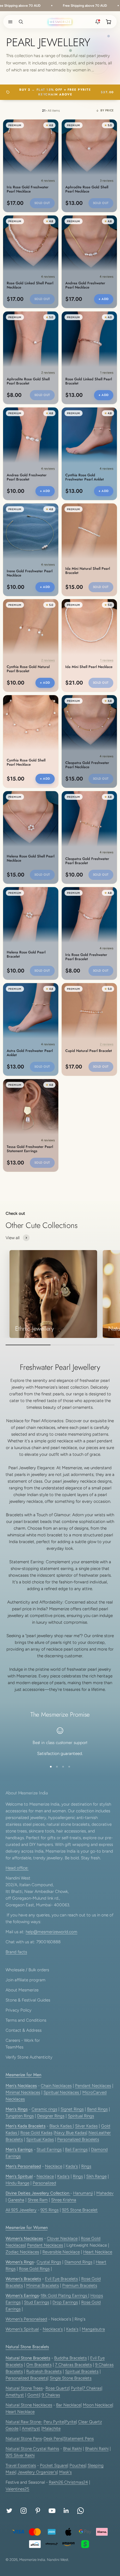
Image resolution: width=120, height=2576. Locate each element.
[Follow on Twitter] (9, 2511)
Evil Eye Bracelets (61, 2279)
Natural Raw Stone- (24, 2422)
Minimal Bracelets (43, 2286)
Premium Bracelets (80, 2286)
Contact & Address (24, 2030)
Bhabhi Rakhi (97, 2449)
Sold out (42, 203)
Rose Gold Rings (34, 2269)
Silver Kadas (86, 2126)
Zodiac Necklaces (22, 2252)
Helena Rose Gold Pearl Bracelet (26, 955)
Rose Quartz (57, 2388)
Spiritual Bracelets (82, 2371)
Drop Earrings (65, 2302)
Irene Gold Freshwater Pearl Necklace (30, 573)
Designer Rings (51, 2116)
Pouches (77, 2465)
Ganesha (16, 2200)
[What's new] (98, 22)
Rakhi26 (57, 2482)
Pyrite (76, 2388)
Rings (86, 2166)
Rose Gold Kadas (36, 2133)
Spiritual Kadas (40, 2139)
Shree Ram (38, 2200)
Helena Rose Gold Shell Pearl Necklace (31, 859)
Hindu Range (17, 2183)
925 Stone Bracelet (80, 2210)
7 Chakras (92, 2388)
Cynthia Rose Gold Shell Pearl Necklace (26, 763)
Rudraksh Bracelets (44, 2371)
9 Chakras (51, 2395)
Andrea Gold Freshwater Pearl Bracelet (27, 477)
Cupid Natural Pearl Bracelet (89, 1051)
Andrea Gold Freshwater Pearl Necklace (85, 285)
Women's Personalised (26, 2319)
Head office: (17, 1868)
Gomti (33, 2395)
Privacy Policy (19, 2010)
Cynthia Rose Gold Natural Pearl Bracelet (28, 669)
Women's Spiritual (22, 2329)
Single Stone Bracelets (71, 2378)
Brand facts (16, 1952)
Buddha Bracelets (70, 2358)
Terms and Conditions (26, 2020)
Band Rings (97, 2109)
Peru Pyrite (54, 2422)
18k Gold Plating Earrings (64, 2296)
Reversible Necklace (61, 2252)
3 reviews (107, 181)
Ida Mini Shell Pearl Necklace (89, 667)
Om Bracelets (39, 2365)
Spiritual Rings (81, 2116)
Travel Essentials (21, 2465)
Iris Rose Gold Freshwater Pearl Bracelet (86, 957)
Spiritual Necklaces (62, 2092)
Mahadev (105, 2193)
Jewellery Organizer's (37, 2472)
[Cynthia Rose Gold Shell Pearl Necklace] (31, 723)
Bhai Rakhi (72, 2449)
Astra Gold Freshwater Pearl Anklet (30, 1053)
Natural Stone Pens (24, 2439)
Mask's (65, 2472)
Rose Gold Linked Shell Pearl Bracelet (89, 381)
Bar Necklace (68, 2405)
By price (107, 110)
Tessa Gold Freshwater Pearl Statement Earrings (30, 1149)
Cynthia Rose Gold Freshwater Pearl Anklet (85, 477)
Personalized (44, 2183)
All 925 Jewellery (21, 2210)
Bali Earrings (76, 2150)
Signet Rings (72, 2109)
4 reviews (48, 181)
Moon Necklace (98, 2405)
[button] (9, 22)
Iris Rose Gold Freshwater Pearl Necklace (28, 189)
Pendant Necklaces (93, 2086)
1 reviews (107, 373)
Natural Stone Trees (24, 2388)
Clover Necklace (62, 2239)
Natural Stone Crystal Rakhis (32, 2449)
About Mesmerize (22, 1990)
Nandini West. (58, 2560)
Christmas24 (76, 2482)
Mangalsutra (93, 2329)
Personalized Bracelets (78, 2139)
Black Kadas (61, 2126)
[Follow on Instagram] (24, 2511)
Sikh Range (96, 2176)
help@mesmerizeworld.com (51, 1932)
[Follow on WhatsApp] (81, 2511)
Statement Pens (79, 2439)
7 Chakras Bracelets (73, 2365)
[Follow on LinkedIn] (66, 2511)
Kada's (72, 2166)
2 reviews (48, 373)
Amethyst (15, 2395)
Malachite (51, 2429)
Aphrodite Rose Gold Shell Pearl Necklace (87, 189)
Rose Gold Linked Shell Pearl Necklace (30, 285)
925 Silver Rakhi (20, 2455)
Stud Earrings (49, 2150)
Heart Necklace (98, 2252)
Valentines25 (17, 2489)
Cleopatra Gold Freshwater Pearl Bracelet (87, 861)
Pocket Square (54, 2465)
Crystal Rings (49, 2262)
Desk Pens (53, 2439)
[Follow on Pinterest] (38, 2511)
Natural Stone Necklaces (29, 2405)
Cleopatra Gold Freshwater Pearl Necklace (87, 765)
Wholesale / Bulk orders (27, 1970)
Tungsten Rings (20, 2116)
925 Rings (50, 2210)
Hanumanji (83, 2193)
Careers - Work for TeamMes (23, 2044)
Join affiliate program (26, 1980)
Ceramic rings (44, 2109)
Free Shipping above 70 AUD (69, 6)
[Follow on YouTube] (52, 2511)
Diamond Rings (78, 2262)
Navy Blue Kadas (70, 2133)
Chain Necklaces (56, 2086)
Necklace (54, 2166)
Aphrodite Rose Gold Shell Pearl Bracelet (28, 381)
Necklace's (53, 2329)
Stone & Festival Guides (28, 2000)
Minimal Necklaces (23, 2092)
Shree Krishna (64, 2200)
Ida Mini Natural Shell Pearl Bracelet (88, 571)
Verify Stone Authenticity (29, 2057)
